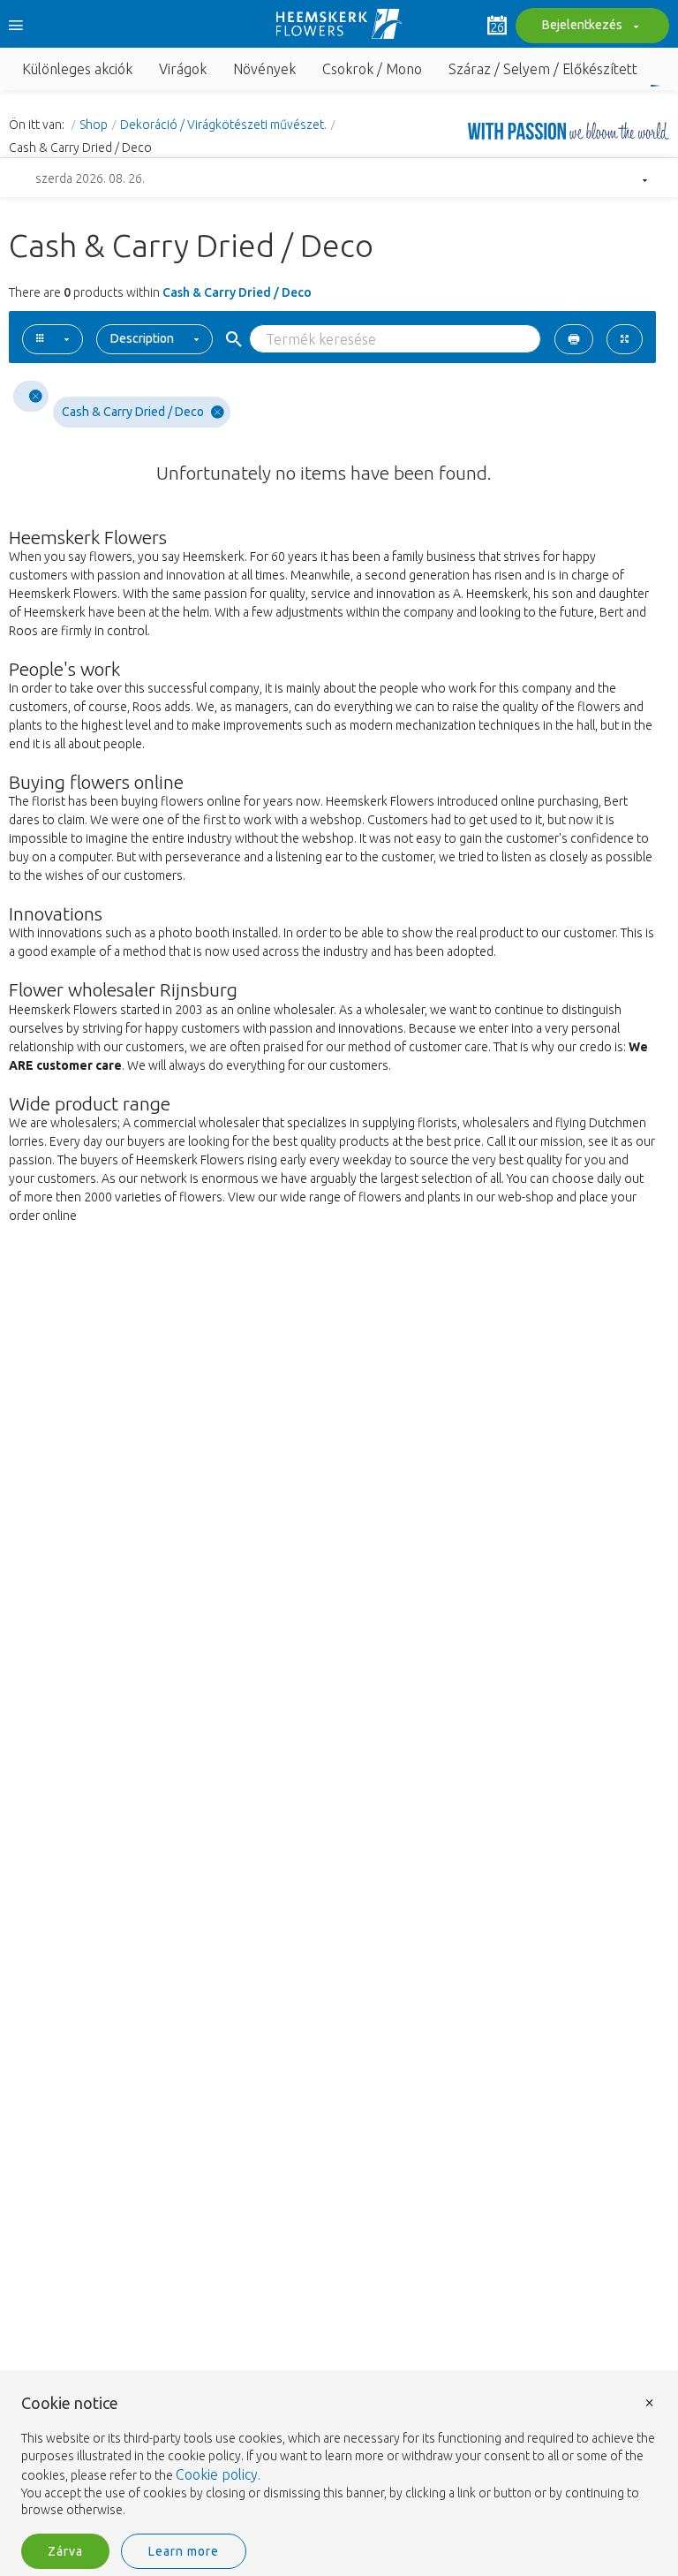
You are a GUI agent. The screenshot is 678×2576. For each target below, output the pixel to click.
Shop (94, 125)
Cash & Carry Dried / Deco (133, 412)
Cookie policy (217, 2474)
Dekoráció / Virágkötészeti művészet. (223, 125)
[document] (339, 2457)
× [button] (650, 2402)
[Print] (574, 339)
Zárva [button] (65, 2551)
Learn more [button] (184, 2551)
